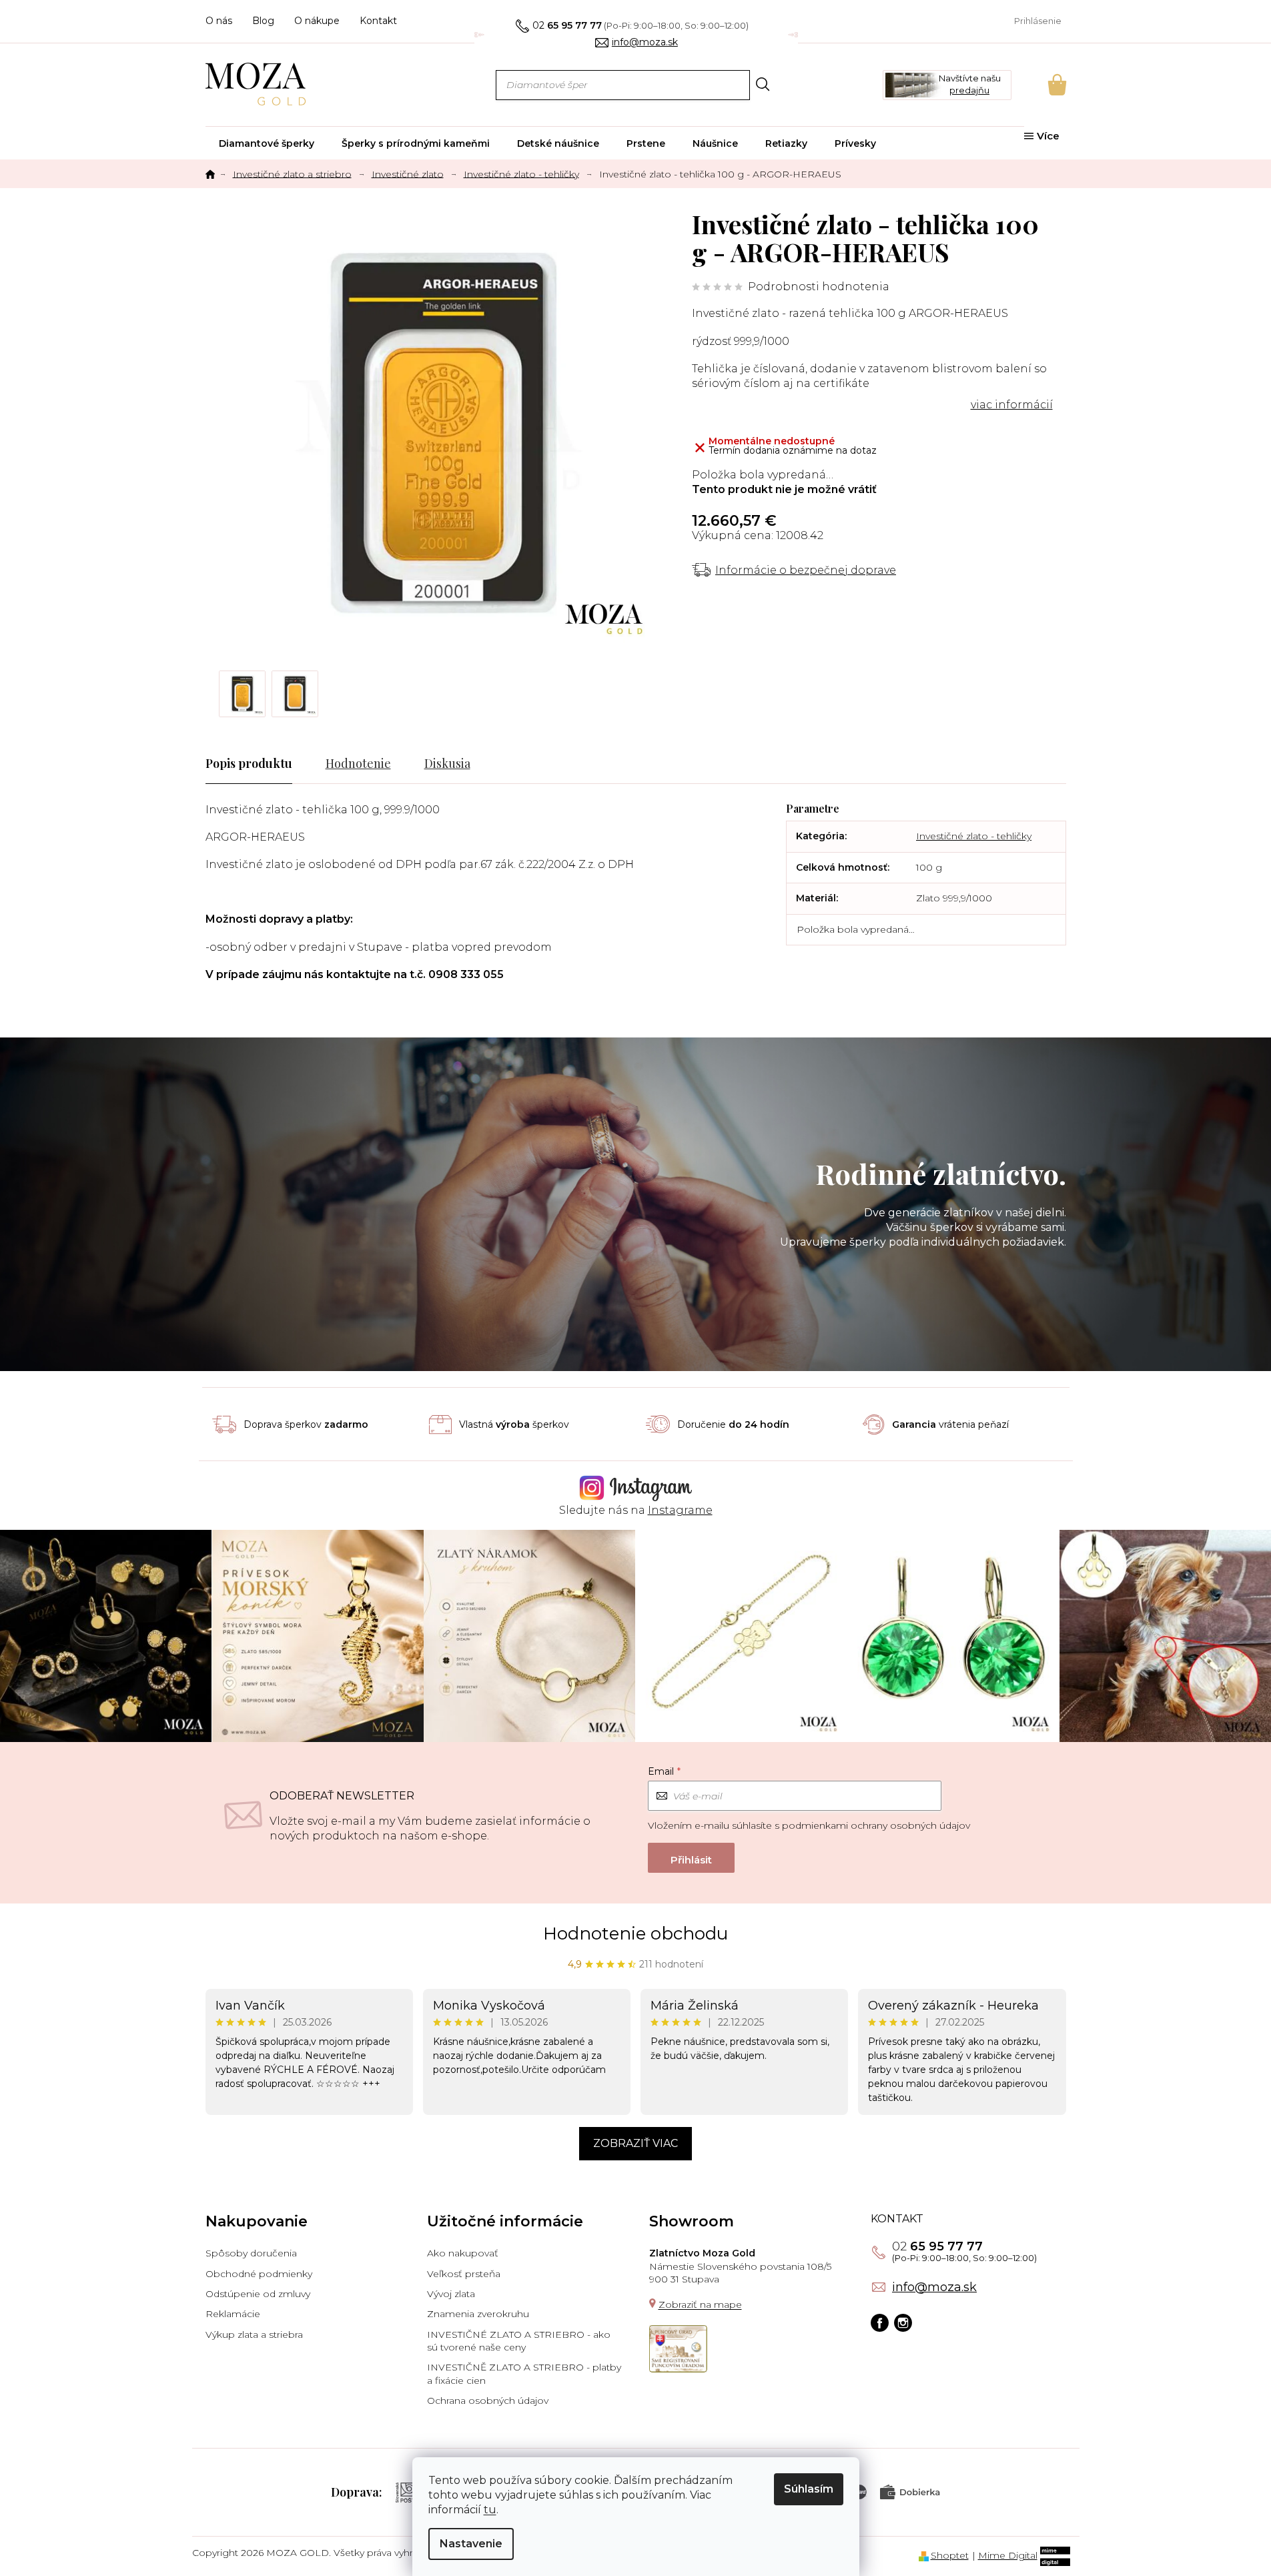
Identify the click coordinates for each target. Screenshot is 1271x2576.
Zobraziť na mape (700, 2304)
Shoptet (950, 2555)
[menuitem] (267, 143)
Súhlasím (809, 2489)
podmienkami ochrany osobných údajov (876, 1825)
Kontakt (378, 21)
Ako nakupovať (463, 2253)
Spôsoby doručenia (251, 2253)
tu (490, 2510)
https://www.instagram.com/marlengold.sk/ (903, 2323)
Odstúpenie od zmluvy (258, 2294)
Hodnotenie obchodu (635, 1934)
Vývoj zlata (451, 2294)
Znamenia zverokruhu (478, 2314)
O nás (219, 21)
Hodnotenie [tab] (358, 763)
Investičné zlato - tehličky (974, 836)
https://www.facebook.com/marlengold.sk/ (880, 2323)
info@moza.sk (934, 2287)
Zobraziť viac (635, 2143)
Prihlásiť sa (691, 1858)
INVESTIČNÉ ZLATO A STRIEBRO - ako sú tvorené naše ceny (519, 2341)
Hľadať (763, 84)
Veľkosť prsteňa (464, 2274)
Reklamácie (233, 2314)
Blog (263, 21)
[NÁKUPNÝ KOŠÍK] (1039, 85)
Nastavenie (471, 2544)
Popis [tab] (221, 763)
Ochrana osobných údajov (488, 2401)
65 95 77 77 (937, 2246)
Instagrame (680, 1510)
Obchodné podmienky (259, 2274)
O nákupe (317, 21)
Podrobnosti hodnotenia (819, 287)
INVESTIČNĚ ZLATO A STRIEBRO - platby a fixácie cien (524, 2374)
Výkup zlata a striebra (254, 2334)
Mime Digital (1008, 2555)
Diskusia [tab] (447, 763)
